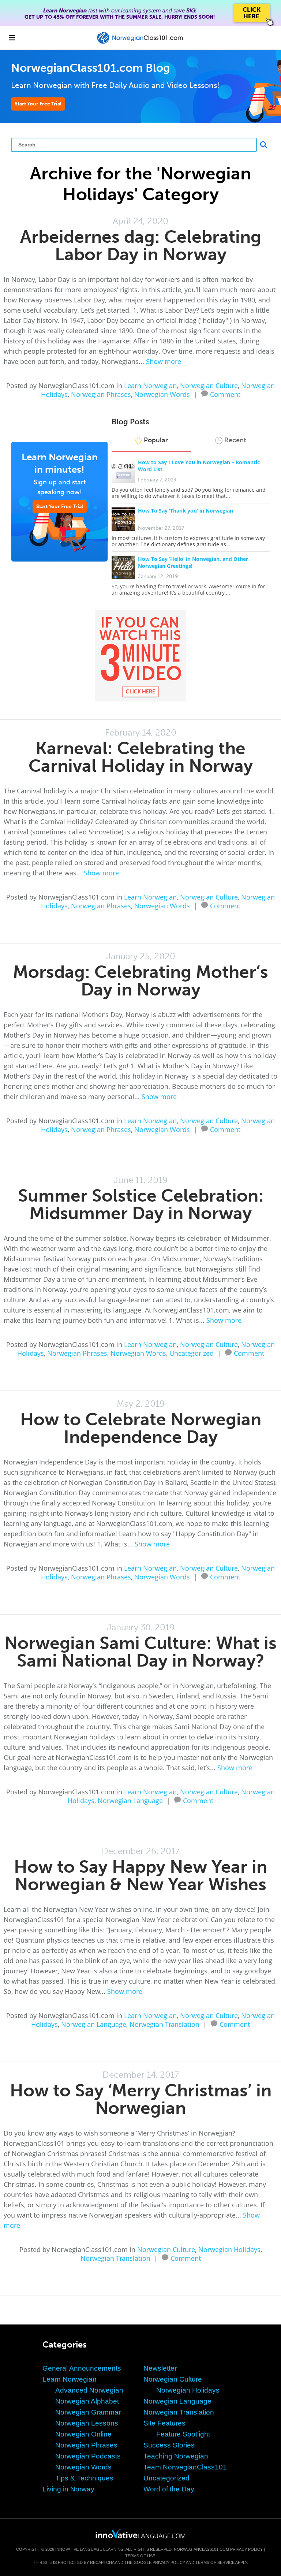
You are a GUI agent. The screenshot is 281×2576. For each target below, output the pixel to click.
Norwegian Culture (209, 386)
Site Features (164, 2423)
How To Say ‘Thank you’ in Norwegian (186, 511)
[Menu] (12, 38)
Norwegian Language (130, 1801)
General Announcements (82, 2368)
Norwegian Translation (164, 2024)
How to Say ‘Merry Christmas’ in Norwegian (141, 2099)
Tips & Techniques (84, 2478)
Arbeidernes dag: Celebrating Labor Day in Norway (141, 245)
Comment (225, 394)
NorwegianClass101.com (201, 2549)
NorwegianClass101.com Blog (91, 68)
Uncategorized (192, 1353)
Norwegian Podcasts (88, 2456)
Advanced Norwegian (89, 2390)
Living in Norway (68, 2489)
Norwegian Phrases (101, 394)
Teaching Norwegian (176, 2456)
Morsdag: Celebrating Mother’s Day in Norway (140, 981)
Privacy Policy (246, 2549)
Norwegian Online (83, 2434)
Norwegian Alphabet (87, 2401)
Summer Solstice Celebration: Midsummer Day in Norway (141, 1204)
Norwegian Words (162, 394)
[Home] (140, 43)
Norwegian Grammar (88, 2412)
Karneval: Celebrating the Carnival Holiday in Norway (141, 757)
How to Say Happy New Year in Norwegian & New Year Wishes (140, 1875)
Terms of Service (215, 2562)
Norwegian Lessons (87, 2423)
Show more (164, 361)
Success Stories (169, 2445)
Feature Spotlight (183, 2434)
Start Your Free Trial (38, 104)
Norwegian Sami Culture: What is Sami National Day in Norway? (140, 1652)
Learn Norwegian (150, 386)
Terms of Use (140, 2556)
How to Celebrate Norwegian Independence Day (141, 1428)
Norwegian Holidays (229, 2249)
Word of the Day (169, 2489)
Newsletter (160, 2368)
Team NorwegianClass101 (185, 2467)
